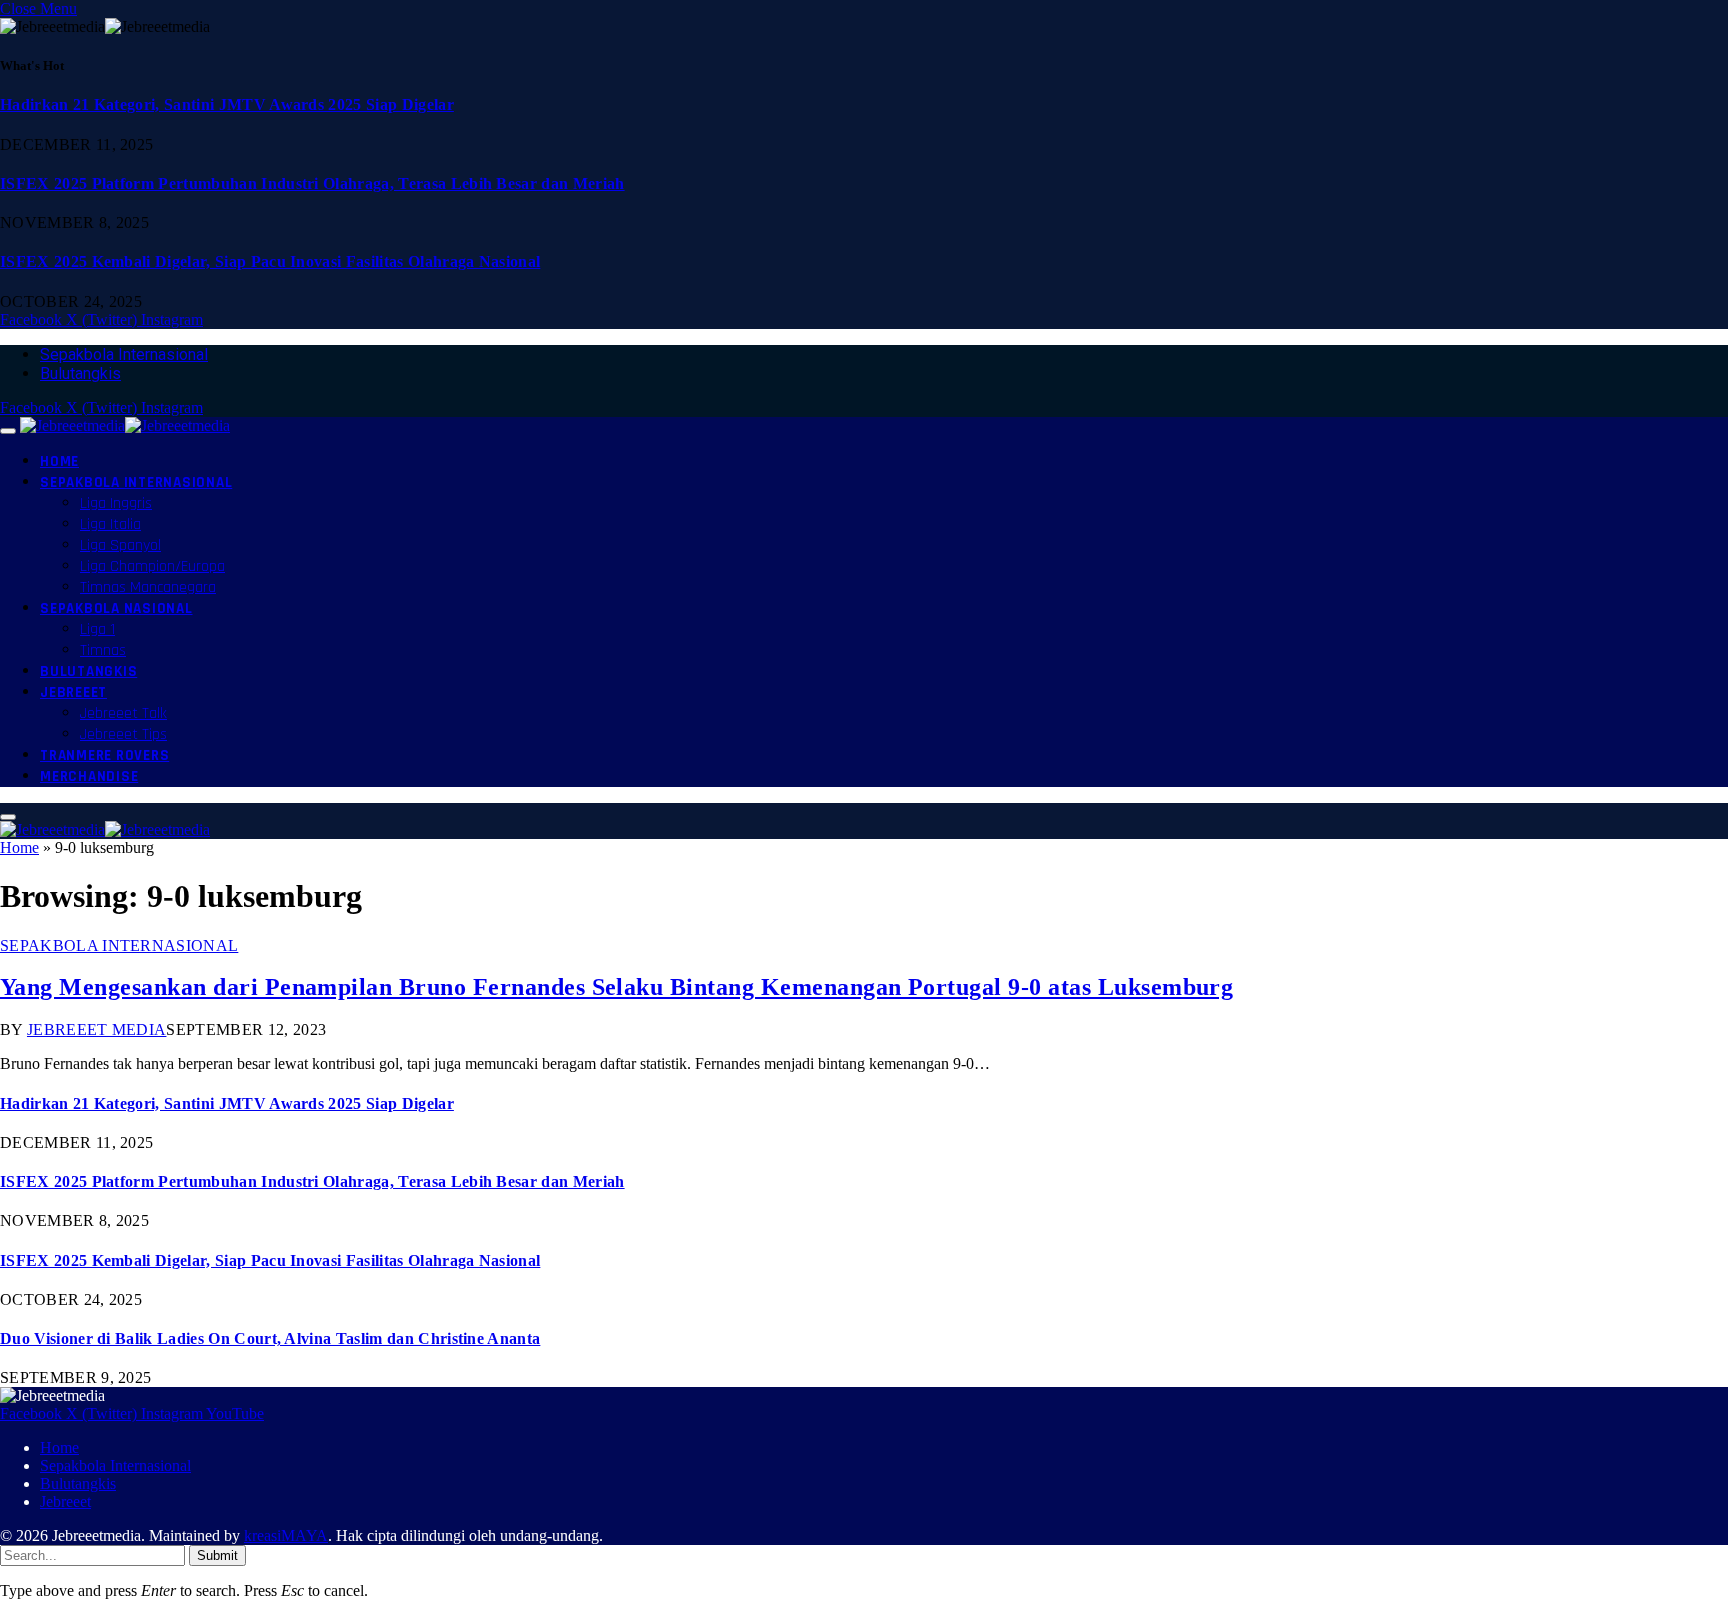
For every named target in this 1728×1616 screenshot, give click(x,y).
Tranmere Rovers (104, 755)
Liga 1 (97, 629)
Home (59, 461)
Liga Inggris (116, 503)
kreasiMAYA (286, 1535)
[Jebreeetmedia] (125, 425)
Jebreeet (73, 692)
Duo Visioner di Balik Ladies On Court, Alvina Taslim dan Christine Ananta (270, 1338)
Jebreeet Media (96, 1029)
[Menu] (8, 431)
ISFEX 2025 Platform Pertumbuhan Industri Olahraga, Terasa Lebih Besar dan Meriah (312, 183)
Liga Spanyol (120, 545)
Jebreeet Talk (123, 713)
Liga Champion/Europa (152, 566)
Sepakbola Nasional (116, 608)
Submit (217, 1555)
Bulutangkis (80, 373)
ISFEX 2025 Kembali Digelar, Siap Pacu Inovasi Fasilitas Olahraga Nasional (270, 261)
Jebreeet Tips (123, 734)
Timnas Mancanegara (148, 587)
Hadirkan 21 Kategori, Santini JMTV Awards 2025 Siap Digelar (227, 104)
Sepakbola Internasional (124, 354)
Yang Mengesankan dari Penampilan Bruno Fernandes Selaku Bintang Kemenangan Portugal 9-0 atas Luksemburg (616, 987)
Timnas (103, 650)
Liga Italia (110, 524)
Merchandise (89, 776)
